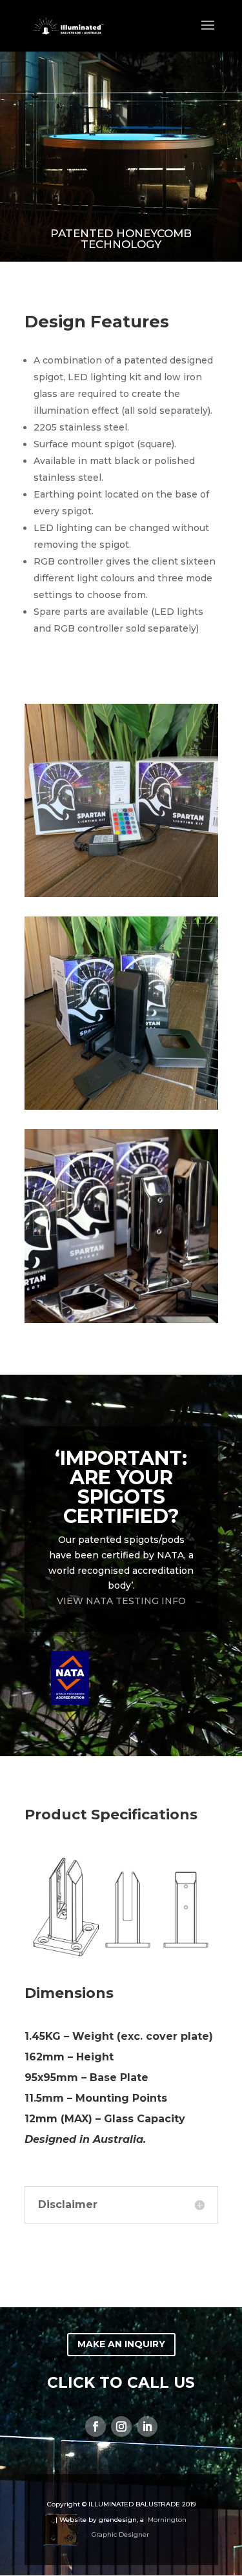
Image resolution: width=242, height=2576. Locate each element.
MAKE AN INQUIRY (121, 2344)
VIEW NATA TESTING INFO (121, 1601)
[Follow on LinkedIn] (147, 2426)
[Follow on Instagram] (121, 2426)
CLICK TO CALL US (121, 2383)
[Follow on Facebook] (96, 2426)
